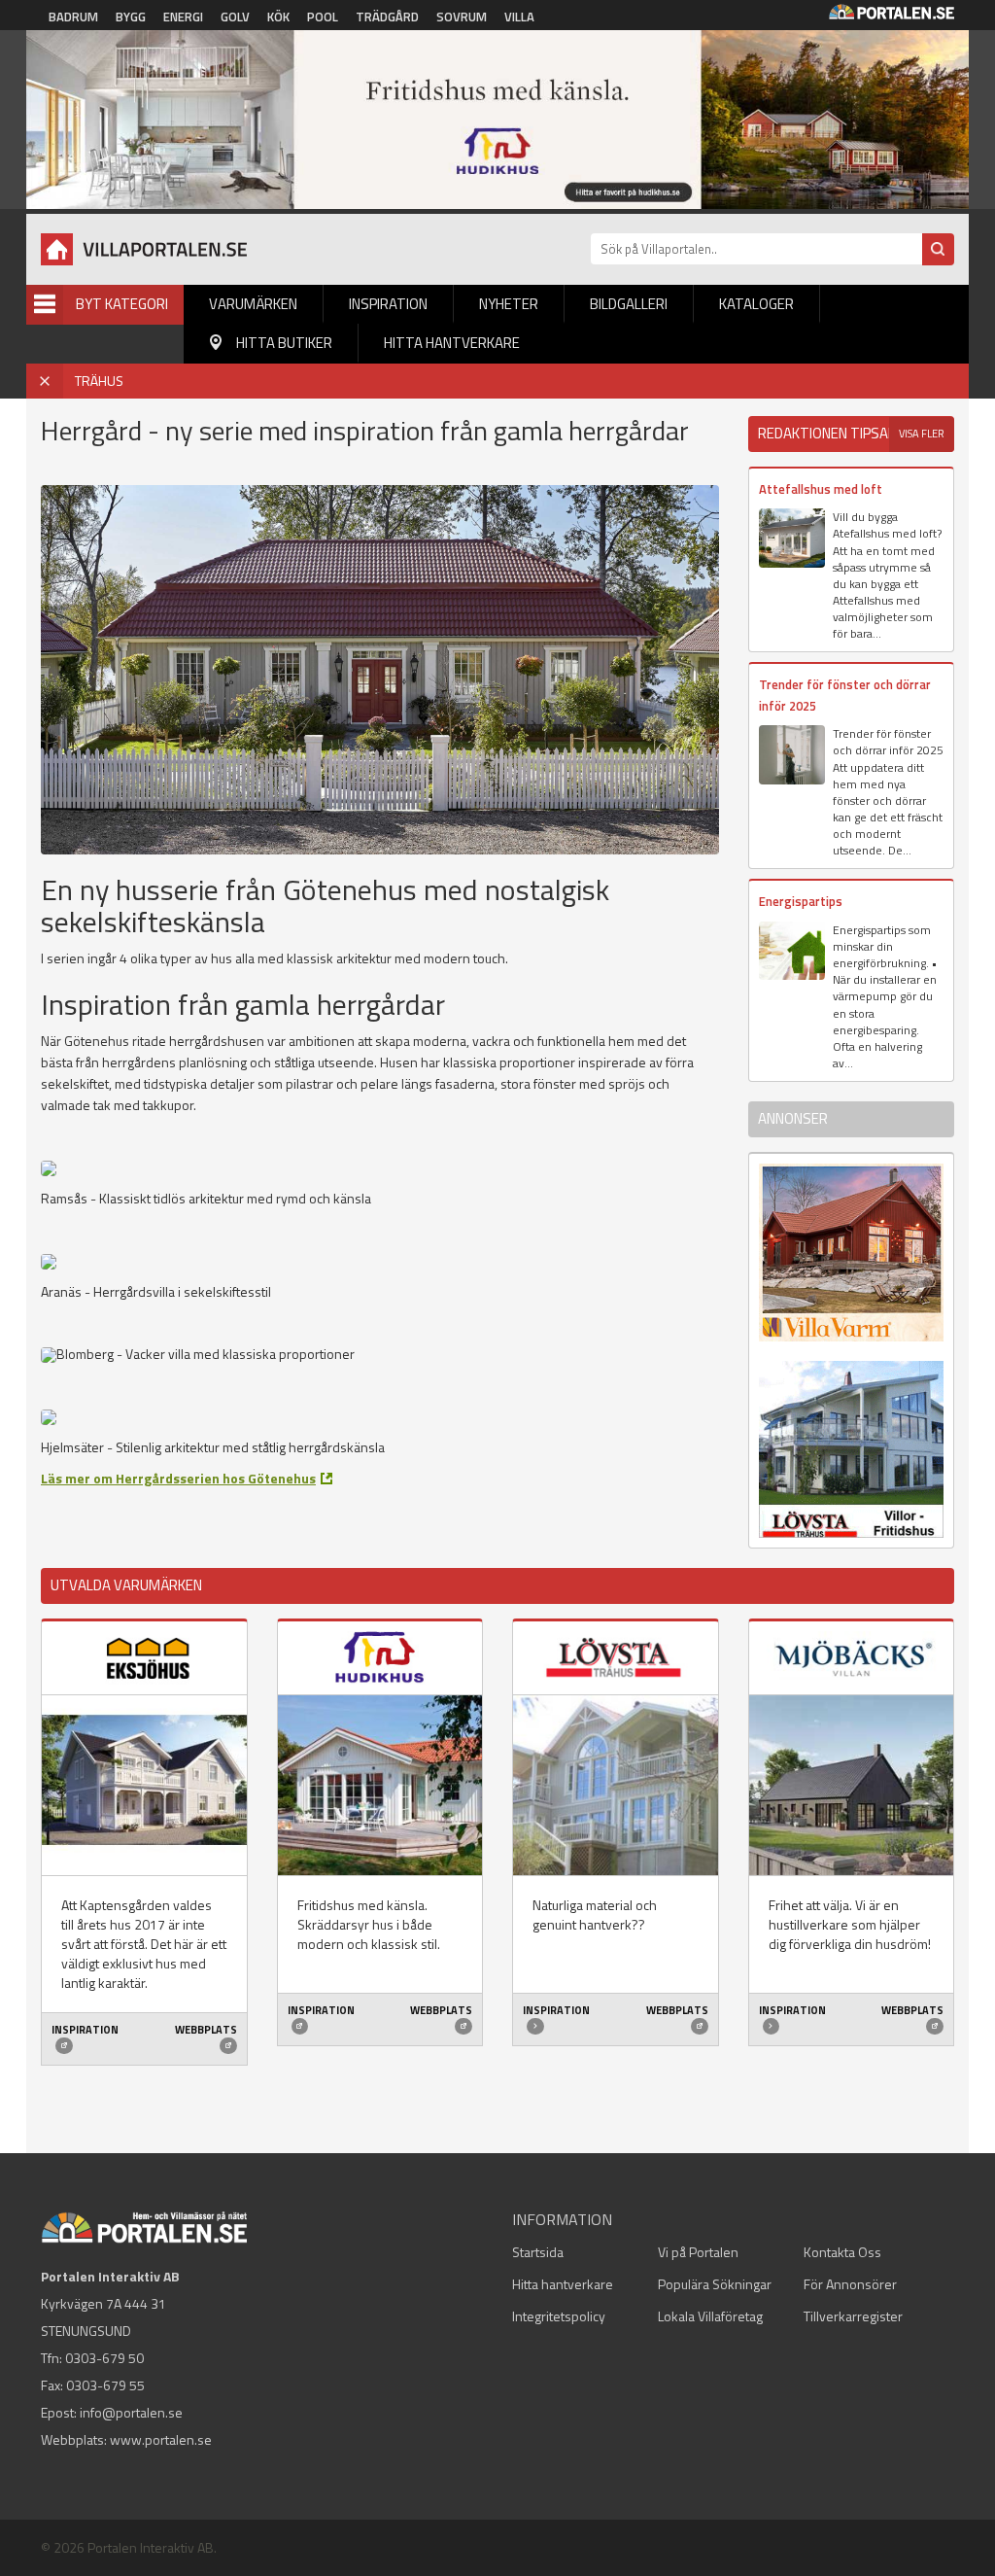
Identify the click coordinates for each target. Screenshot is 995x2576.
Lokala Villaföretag (710, 2316)
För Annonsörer (850, 2284)
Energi (183, 17)
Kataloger (756, 304)
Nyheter (509, 304)
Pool (323, 17)
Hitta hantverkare (452, 343)
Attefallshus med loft (821, 489)
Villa (519, 17)
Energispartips (801, 901)
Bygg (131, 17)
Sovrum (462, 17)
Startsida (538, 2252)
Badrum (73, 17)
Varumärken (253, 304)
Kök (278, 17)
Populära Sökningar (715, 2284)
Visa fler (922, 434)
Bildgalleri (629, 304)
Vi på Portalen (698, 2252)
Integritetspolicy (559, 2316)
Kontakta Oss (842, 2252)
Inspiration (388, 304)
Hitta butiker (284, 343)
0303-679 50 (104, 2358)
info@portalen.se (131, 2412)
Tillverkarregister (853, 2316)
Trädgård (387, 17)
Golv (235, 17)
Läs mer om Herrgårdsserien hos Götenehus (178, 1478)
